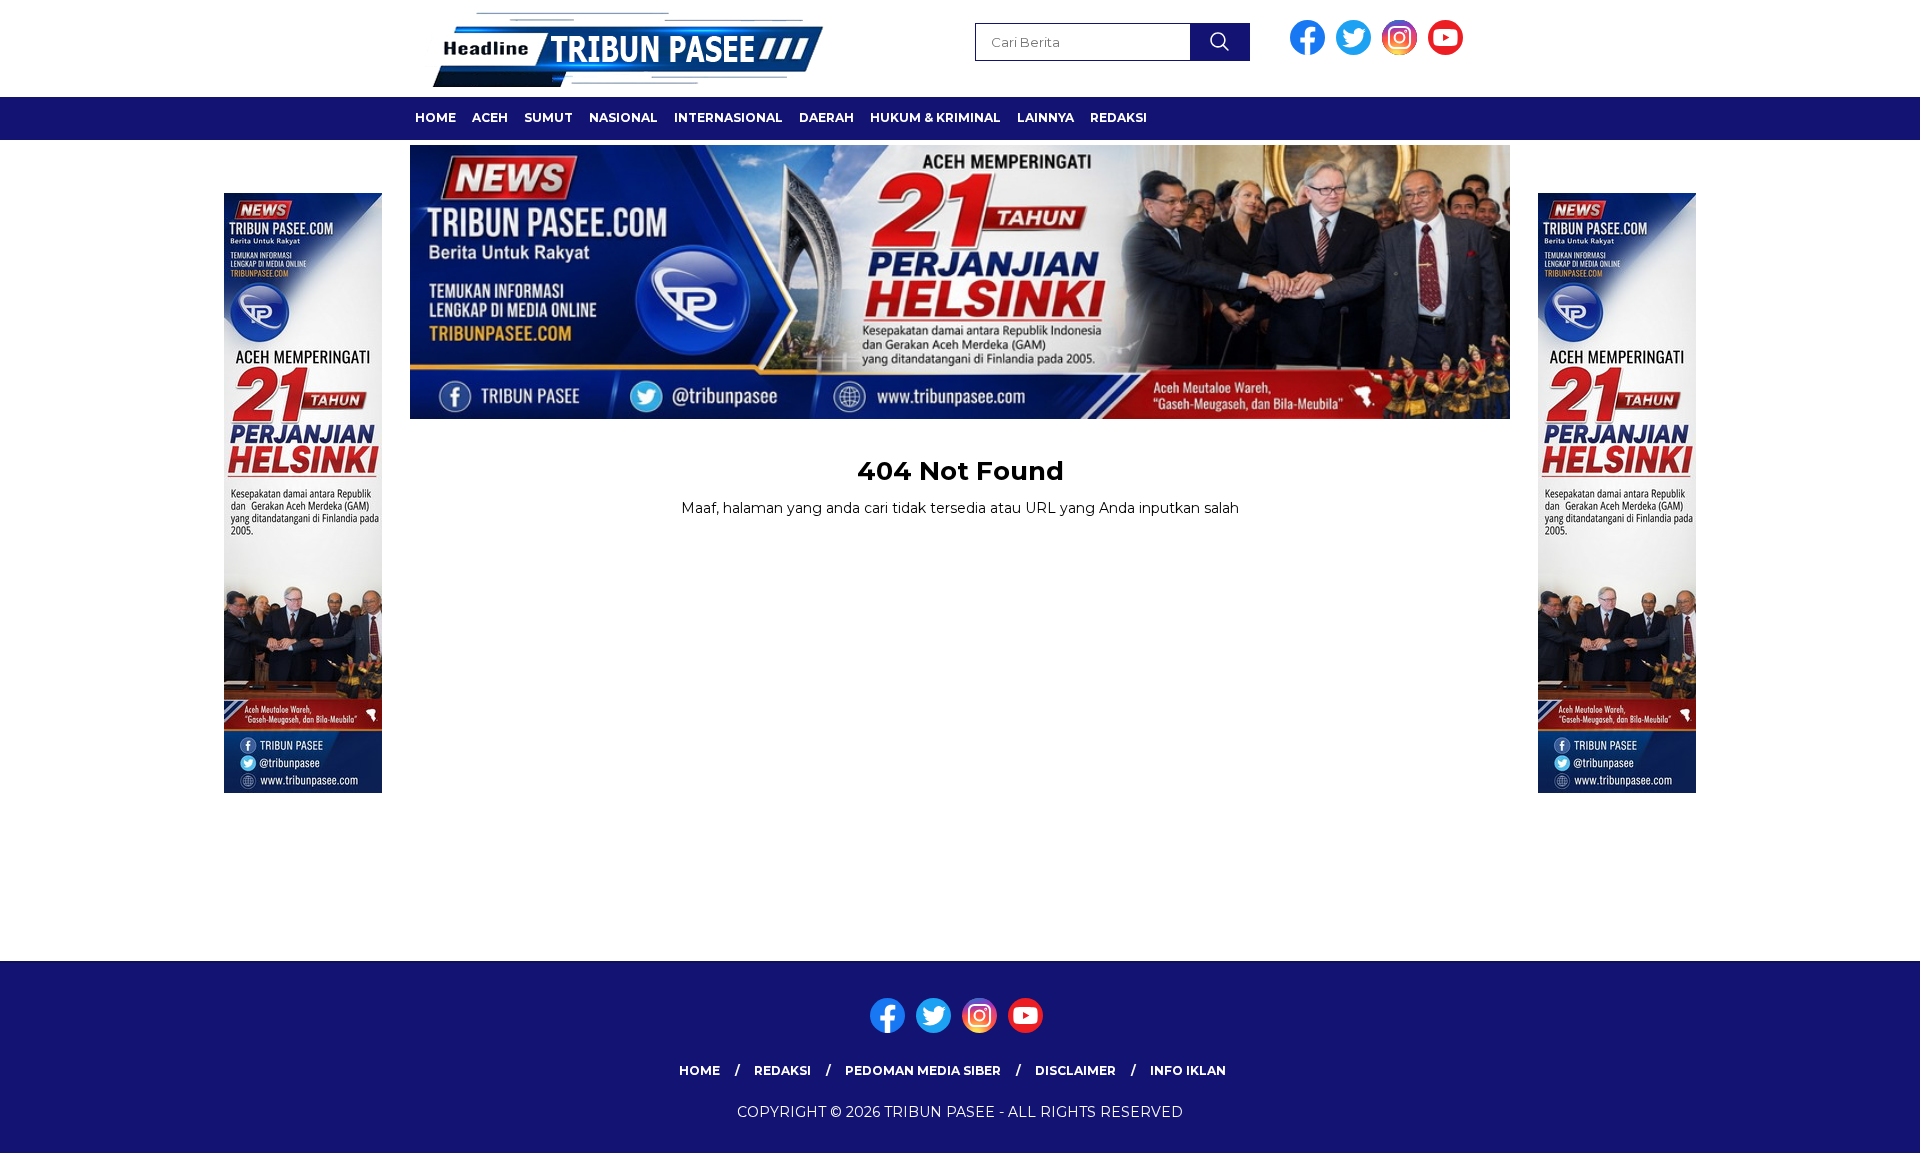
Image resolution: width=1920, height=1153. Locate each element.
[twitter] (1357, 50)
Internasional (728, 117)
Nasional (623, 117)
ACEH (490, 117)
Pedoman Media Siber (923, 1070)
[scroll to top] (1845, 1122)
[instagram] (1403, 50)
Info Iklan (1188, 1070)
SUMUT (548, 117)
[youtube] (1449, 50)
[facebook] (1311, 50)
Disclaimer (1075, 1070)
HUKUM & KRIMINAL (935, 117)
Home (435, 117)
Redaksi (1118, 117)
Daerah (826, 117)
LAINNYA (1045, 117)
